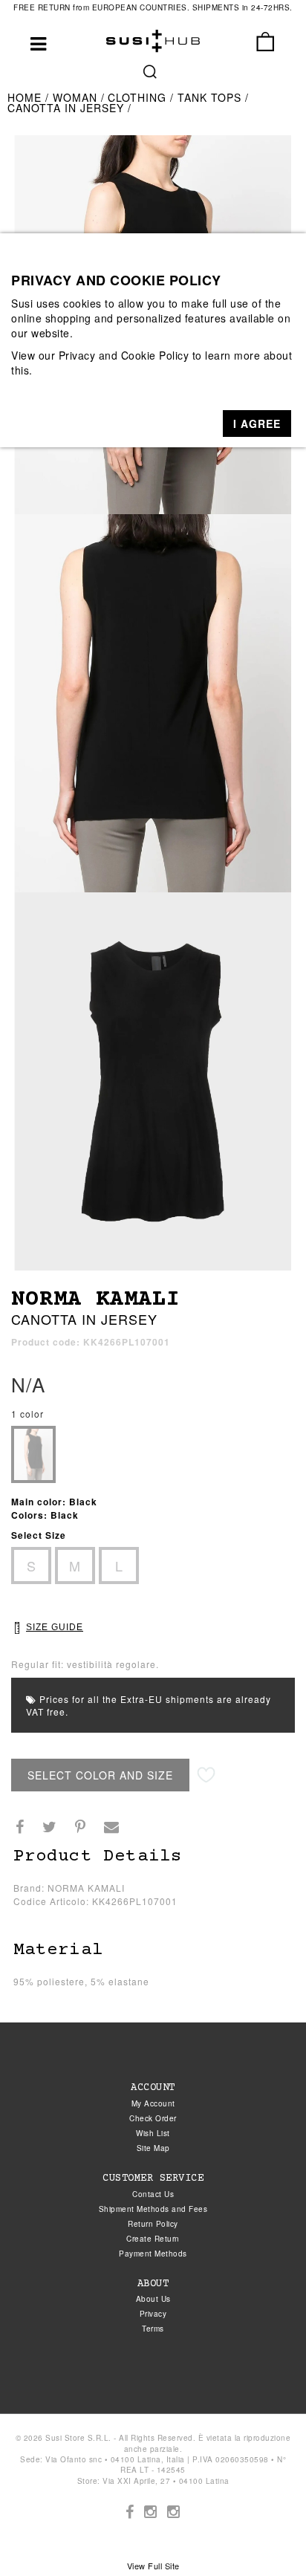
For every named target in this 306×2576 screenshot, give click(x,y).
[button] (257, 424)
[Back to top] (264, 2534)
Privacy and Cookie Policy (124, 355)
